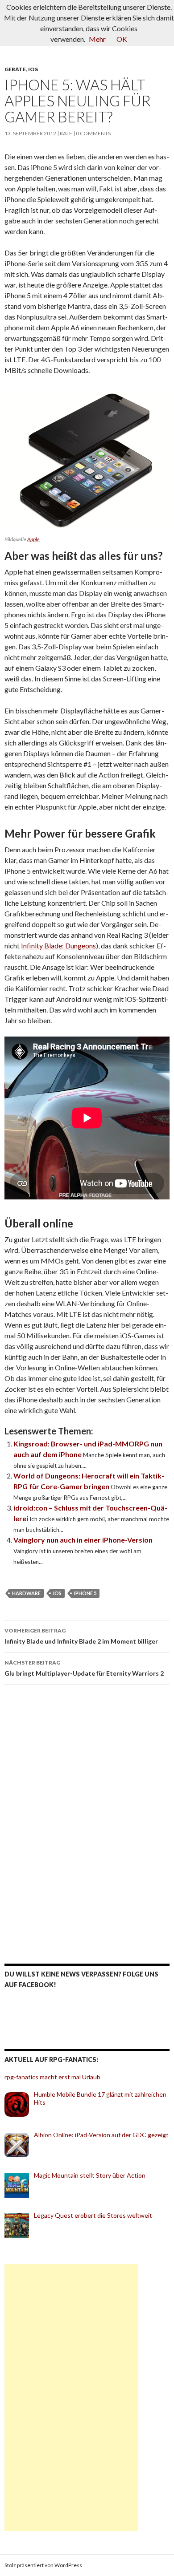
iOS (33, 69)
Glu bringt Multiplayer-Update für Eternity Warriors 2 (84, 1668)
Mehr (97, 39)
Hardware (26, 1593)
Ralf (66, 133)
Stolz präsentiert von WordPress (43, 2565)
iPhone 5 (85, 1593)
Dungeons (81, 946)
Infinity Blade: (43, 946)
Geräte (15, 69)
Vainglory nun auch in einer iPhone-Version (83, 1540)
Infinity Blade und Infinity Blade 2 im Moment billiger (81, 1636)
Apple (33, 539)
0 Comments (93, 133)
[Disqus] (87, 1817)
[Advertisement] (71, 2398)
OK (122, 39)
